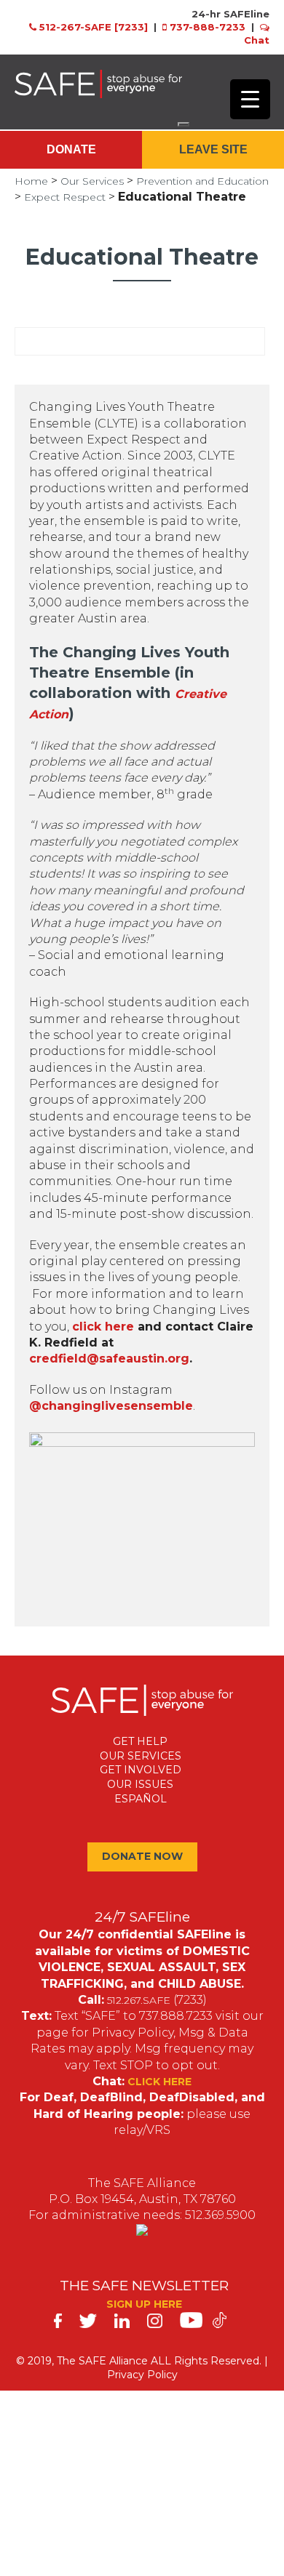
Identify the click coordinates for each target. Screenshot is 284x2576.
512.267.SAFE (139, 2000)
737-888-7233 (208, 27)
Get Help (140, 1741)
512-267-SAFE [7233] (94, 27)
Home (31, 181)
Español (141, 1799)
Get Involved (141, 1770)
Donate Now (142, 1856)
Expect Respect (65, 197)
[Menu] (184, 124)
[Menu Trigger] (250, 99)
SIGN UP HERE (144, 2304)
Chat (257, 40)
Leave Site (213, 149)
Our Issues (140, 1784)
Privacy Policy (142, 2375)
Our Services (92, 181)
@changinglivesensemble (111, 1406)
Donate (71, 149)
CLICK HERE (159, 2082)
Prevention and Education (202, 181)
